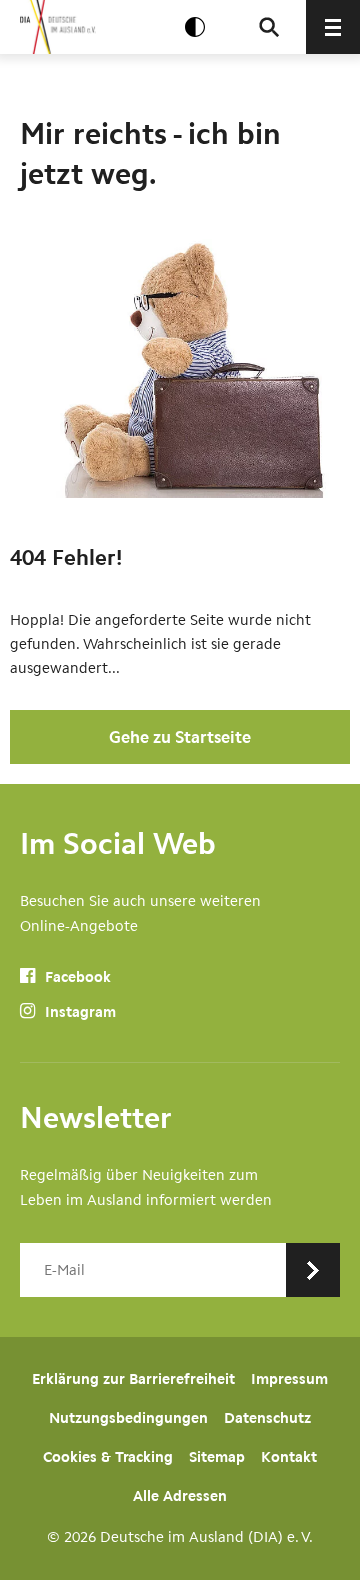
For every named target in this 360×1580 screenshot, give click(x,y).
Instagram (78, 1012)
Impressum (289, 1379)
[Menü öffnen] (333, 27)
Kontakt (289, 1457)
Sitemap (217, 1457)
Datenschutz (267, 1418)
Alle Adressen (180, 1496)
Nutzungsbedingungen (128, 1418)
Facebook (76, 977)
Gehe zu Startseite (180, 737)
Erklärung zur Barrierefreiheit (133, 1379)
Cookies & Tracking (108, 1457)
